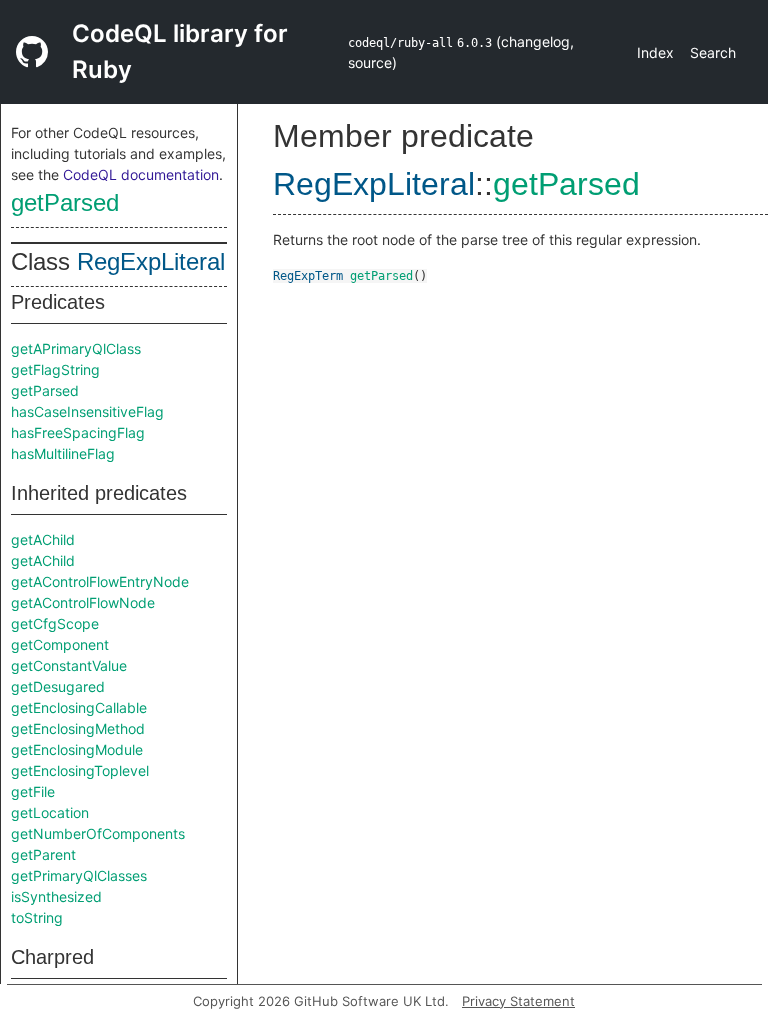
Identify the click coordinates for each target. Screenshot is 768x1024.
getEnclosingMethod (78, 728)
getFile (33, 791)
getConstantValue (69, 665)
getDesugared (58, 686)
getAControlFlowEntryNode (100, 581)
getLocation (50, 812)
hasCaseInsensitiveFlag (87, 411)
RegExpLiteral (151, 261)
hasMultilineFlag (63, 453)
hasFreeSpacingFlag (78, 432)
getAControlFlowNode (83, 602)
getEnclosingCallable (79, 707)
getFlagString (55, 369)
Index (655, 52)
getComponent (60, 644)
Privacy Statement (518, 1001)
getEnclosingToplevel (80, 770)
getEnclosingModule (77, 749)
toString (37, 917)
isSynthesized (56, 896)
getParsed (65, 202)
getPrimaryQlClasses (79, 875)
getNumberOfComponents (98, 833)
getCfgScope (55, 623)
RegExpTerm (308, 276)
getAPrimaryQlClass (76, 348)
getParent (43, 854)
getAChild (43, 539)
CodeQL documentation (141, 174)
